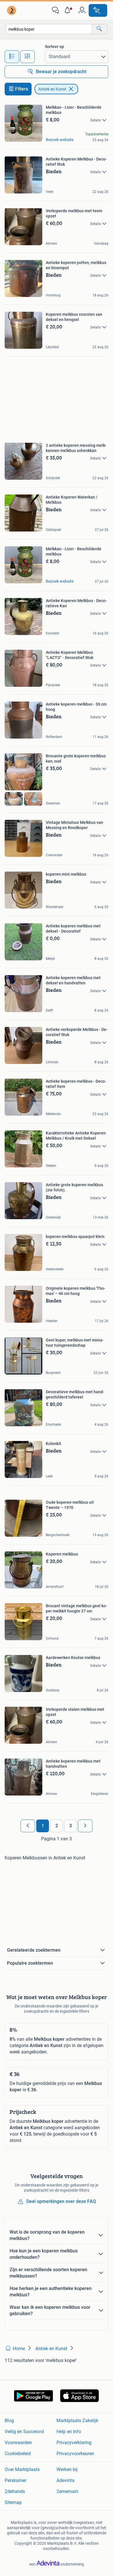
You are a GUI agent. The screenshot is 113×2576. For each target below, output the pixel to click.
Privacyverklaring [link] (74, 2443)
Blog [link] (9, 2421)
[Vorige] (28, 1826)
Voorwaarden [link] (18, 2443)
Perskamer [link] (16, 2480)
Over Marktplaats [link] (22, 2469)
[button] (69, 10)
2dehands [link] (15, 2491)
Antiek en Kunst (52, 89)
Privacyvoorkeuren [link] (75, 2454)
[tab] (12, 57)
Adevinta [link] (65, 2480)
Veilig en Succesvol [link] (24, 2432)
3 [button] (71, 1826)
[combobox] (49, 29)
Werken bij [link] (67, 2469)
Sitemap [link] (13, 2502)
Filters (22, 89)
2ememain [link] (67, 2491)
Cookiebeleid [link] (18, 2454)
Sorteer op (54, 47)
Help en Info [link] (69, 2432)
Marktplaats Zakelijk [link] (77, 2421)
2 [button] (57, 1826)
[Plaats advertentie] (98, 10)
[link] (12, 10)
